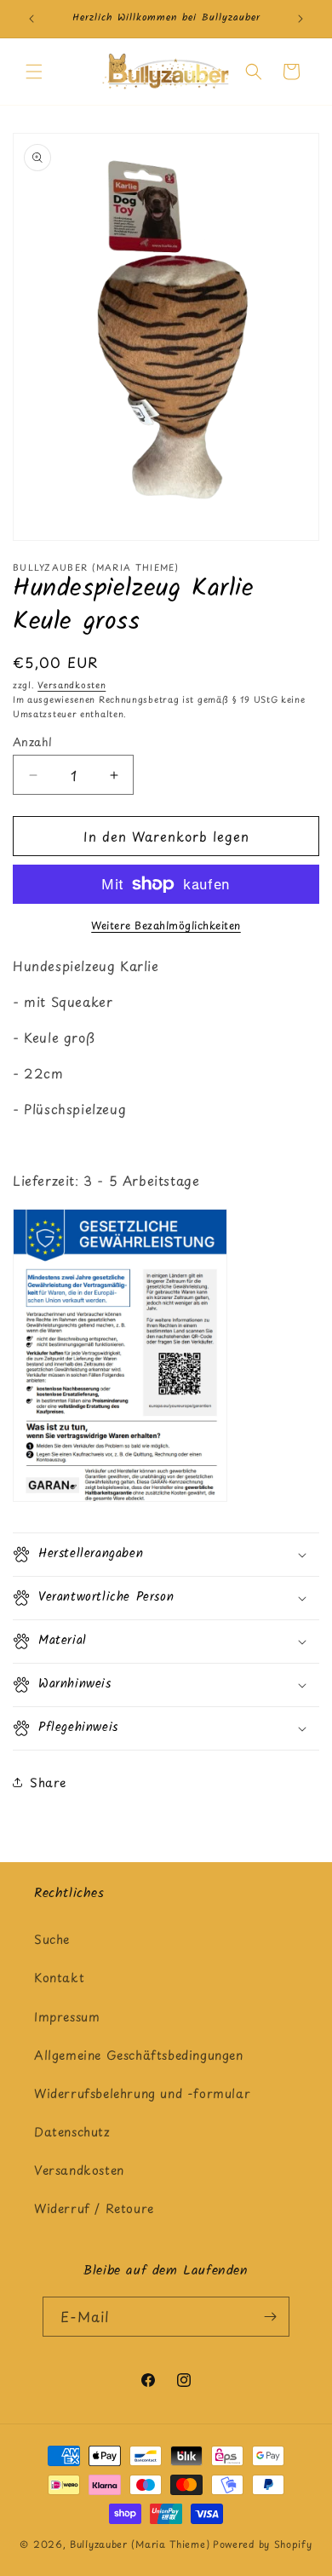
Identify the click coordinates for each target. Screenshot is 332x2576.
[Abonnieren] (270, 2317)
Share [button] (48, 1782)
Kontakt (59, 1978)
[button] (34, 72)
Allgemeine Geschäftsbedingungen (139, 2055)
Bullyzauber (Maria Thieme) (140, 2544)
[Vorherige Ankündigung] (31, 19)
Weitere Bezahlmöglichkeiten (166, 925)
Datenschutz (72, 2132)
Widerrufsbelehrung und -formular (142, 2093)
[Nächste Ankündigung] (301, 19)
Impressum (67, 2017)
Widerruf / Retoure (94, 2208)
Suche (52, 1939)
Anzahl (32, 742)
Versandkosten (72, 684)
